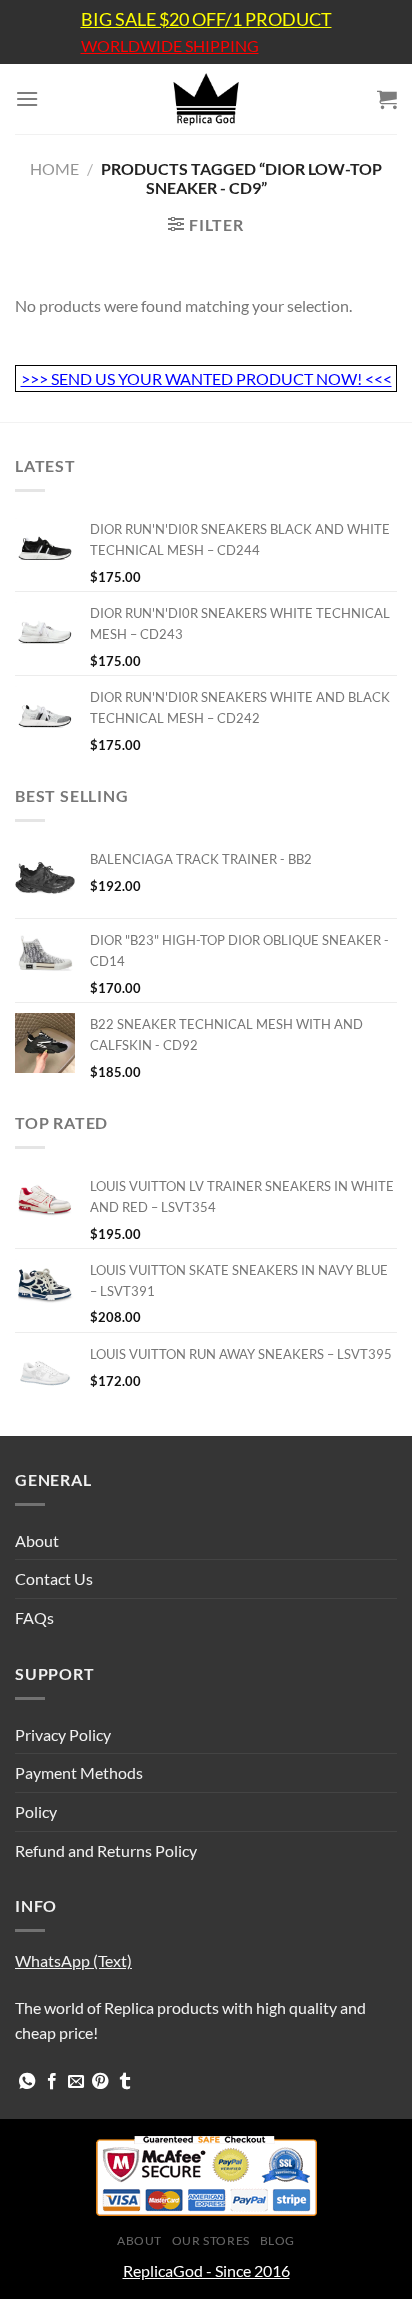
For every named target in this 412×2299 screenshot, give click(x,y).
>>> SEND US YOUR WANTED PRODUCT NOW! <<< (206, 378)
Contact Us (54, 1578)
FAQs (34, 1617)
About (37, 1540)
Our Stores (211, 2240)
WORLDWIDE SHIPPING (170, 46)
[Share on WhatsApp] (27, 2082)
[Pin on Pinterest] (100, 2082)
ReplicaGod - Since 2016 (206, 2270)
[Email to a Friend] (76, 2082)
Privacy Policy (63, 1734)
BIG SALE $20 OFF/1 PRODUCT (206, 19)
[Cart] (387, 99)
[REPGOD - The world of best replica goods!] (206, 99)
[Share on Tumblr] (125, 2082)
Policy (36, 1811)
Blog (277, 2240)
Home (54, 168)
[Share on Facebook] (52, 2082)
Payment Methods (79, 1772)
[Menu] (27, 98)
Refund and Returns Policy (106, 1850)
